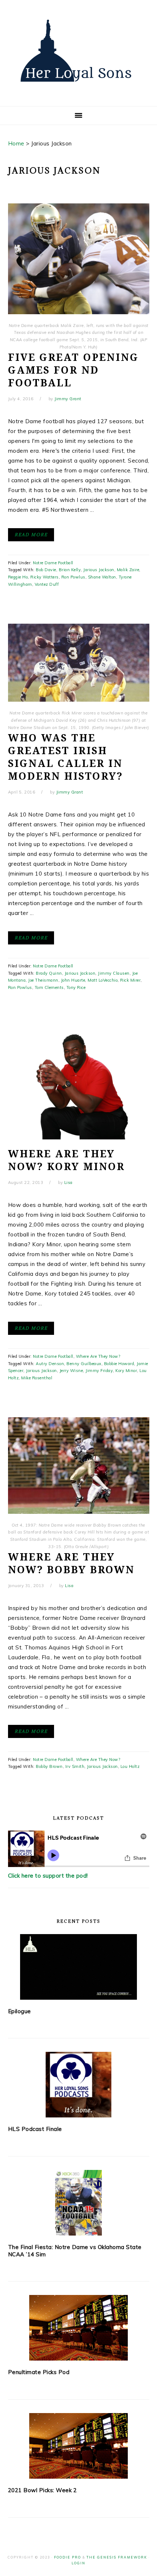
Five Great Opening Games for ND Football (73, 370)
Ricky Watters (45, 577)
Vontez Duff (47, 584)
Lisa (68, 1182)
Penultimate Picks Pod (39, 2372)
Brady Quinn (49, 973)
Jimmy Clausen (114, 973)
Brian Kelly (70, 570)
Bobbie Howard (119, 1364)
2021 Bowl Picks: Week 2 (43, 2490)
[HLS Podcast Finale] (79, 2085)
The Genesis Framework (117, 2557)
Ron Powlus (73, 577)
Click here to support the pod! (48, 1876)
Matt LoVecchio (103, 980)
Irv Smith (75, 1766)
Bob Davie (46, 570)
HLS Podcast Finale (35, 2129)
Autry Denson (50, 1364)
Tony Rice (76, 987)
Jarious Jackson (99, 570)
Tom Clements (49, 987)
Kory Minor (126, 1371)
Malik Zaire (128, 570)
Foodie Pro (68, 2557)
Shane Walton (102, 577)
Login (78, 2563)
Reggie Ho (18, 577)
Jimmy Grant (68, 399)
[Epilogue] (79, 1967)
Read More (31, 535)
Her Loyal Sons (78, 51)
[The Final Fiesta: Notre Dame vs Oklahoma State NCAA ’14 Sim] (79, 2203)
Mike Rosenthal (37, 1378)
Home (16, 143)
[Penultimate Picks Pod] (79, 2328)
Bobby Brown (49, 1766)
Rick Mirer (130, 980)
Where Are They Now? (98, 1356)
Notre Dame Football (53, 563)
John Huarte (73, 980)
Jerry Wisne (71, 1371)
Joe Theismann (43, 980)
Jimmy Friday (99, 1371)
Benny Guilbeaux (84, 1364)
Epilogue (20, 2011)
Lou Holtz (130, 1766)
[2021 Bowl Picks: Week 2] (79, 2446)
